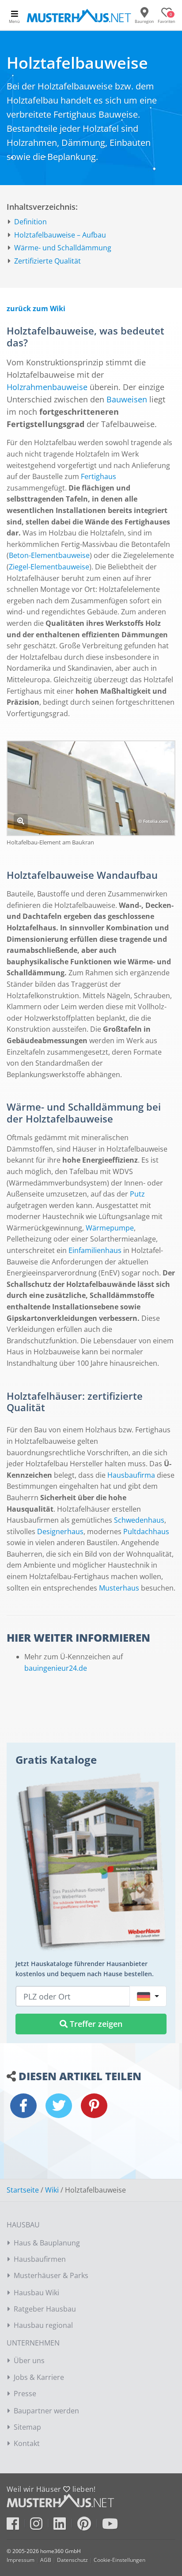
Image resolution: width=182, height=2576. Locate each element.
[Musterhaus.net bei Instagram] (41, 2526)
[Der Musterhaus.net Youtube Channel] (110, 2526)
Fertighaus (99, 476)
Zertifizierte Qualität (47, 261)
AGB (46, 2560)
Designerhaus (60, 1531)
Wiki (52, 2190)
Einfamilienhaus (95, 1250)
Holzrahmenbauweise (47, 387)
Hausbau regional (43, 2325)
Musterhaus (119, 1588)
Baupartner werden (46, 2411)
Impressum (21, 2560)
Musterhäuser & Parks (51, 2275)
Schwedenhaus (139, 1520)
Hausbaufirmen (40, 2259)
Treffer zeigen (95, 2024)
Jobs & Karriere (39, 2377)
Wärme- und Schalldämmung (63, 248)
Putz (137, 1194)
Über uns (29, 2360)
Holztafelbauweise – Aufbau (60, 235)
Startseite (23, 2190)
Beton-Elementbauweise (49, 555)
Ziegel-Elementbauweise (49, 567)
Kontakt (27, 2443)
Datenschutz (72, 2560)
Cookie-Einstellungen (119, 2560)
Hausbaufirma (131, 1475)
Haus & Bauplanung (47, 2243)
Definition (30, 222)
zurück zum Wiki (36, 309)
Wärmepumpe (110, 1228)
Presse (25, 2394)
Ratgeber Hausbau (45, 2309)
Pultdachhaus (146, 1531)
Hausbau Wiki (36, 2293)
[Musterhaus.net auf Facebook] (17, 2526)
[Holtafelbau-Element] (21, 821)
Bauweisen (127, 399)
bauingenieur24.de (56, 1668)
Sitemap (27, 2427)
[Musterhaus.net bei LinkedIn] (64, 2526)
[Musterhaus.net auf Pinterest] (89, 2526)
